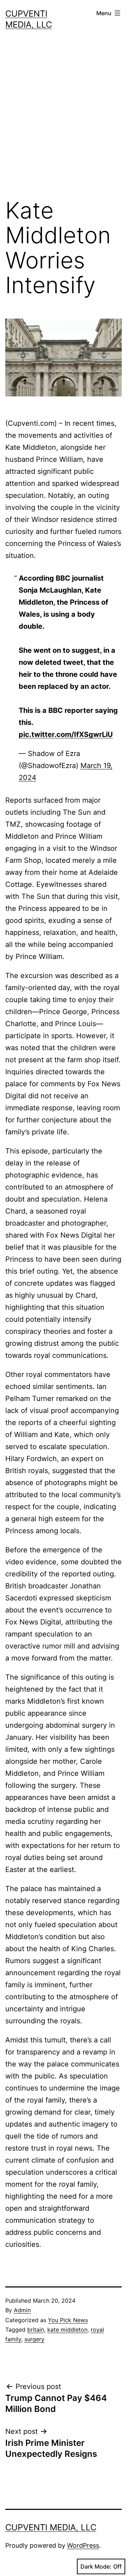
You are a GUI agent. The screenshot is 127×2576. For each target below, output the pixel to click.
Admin (22, 2310)
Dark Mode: (96, 2566)
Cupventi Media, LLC (51, 2527)
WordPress (83, 2545)
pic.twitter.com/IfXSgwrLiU (66, 734)
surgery (34, 2339)
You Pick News (68, 2320)
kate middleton (67, 2330)
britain (36, 2330)
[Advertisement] (64, 120)
